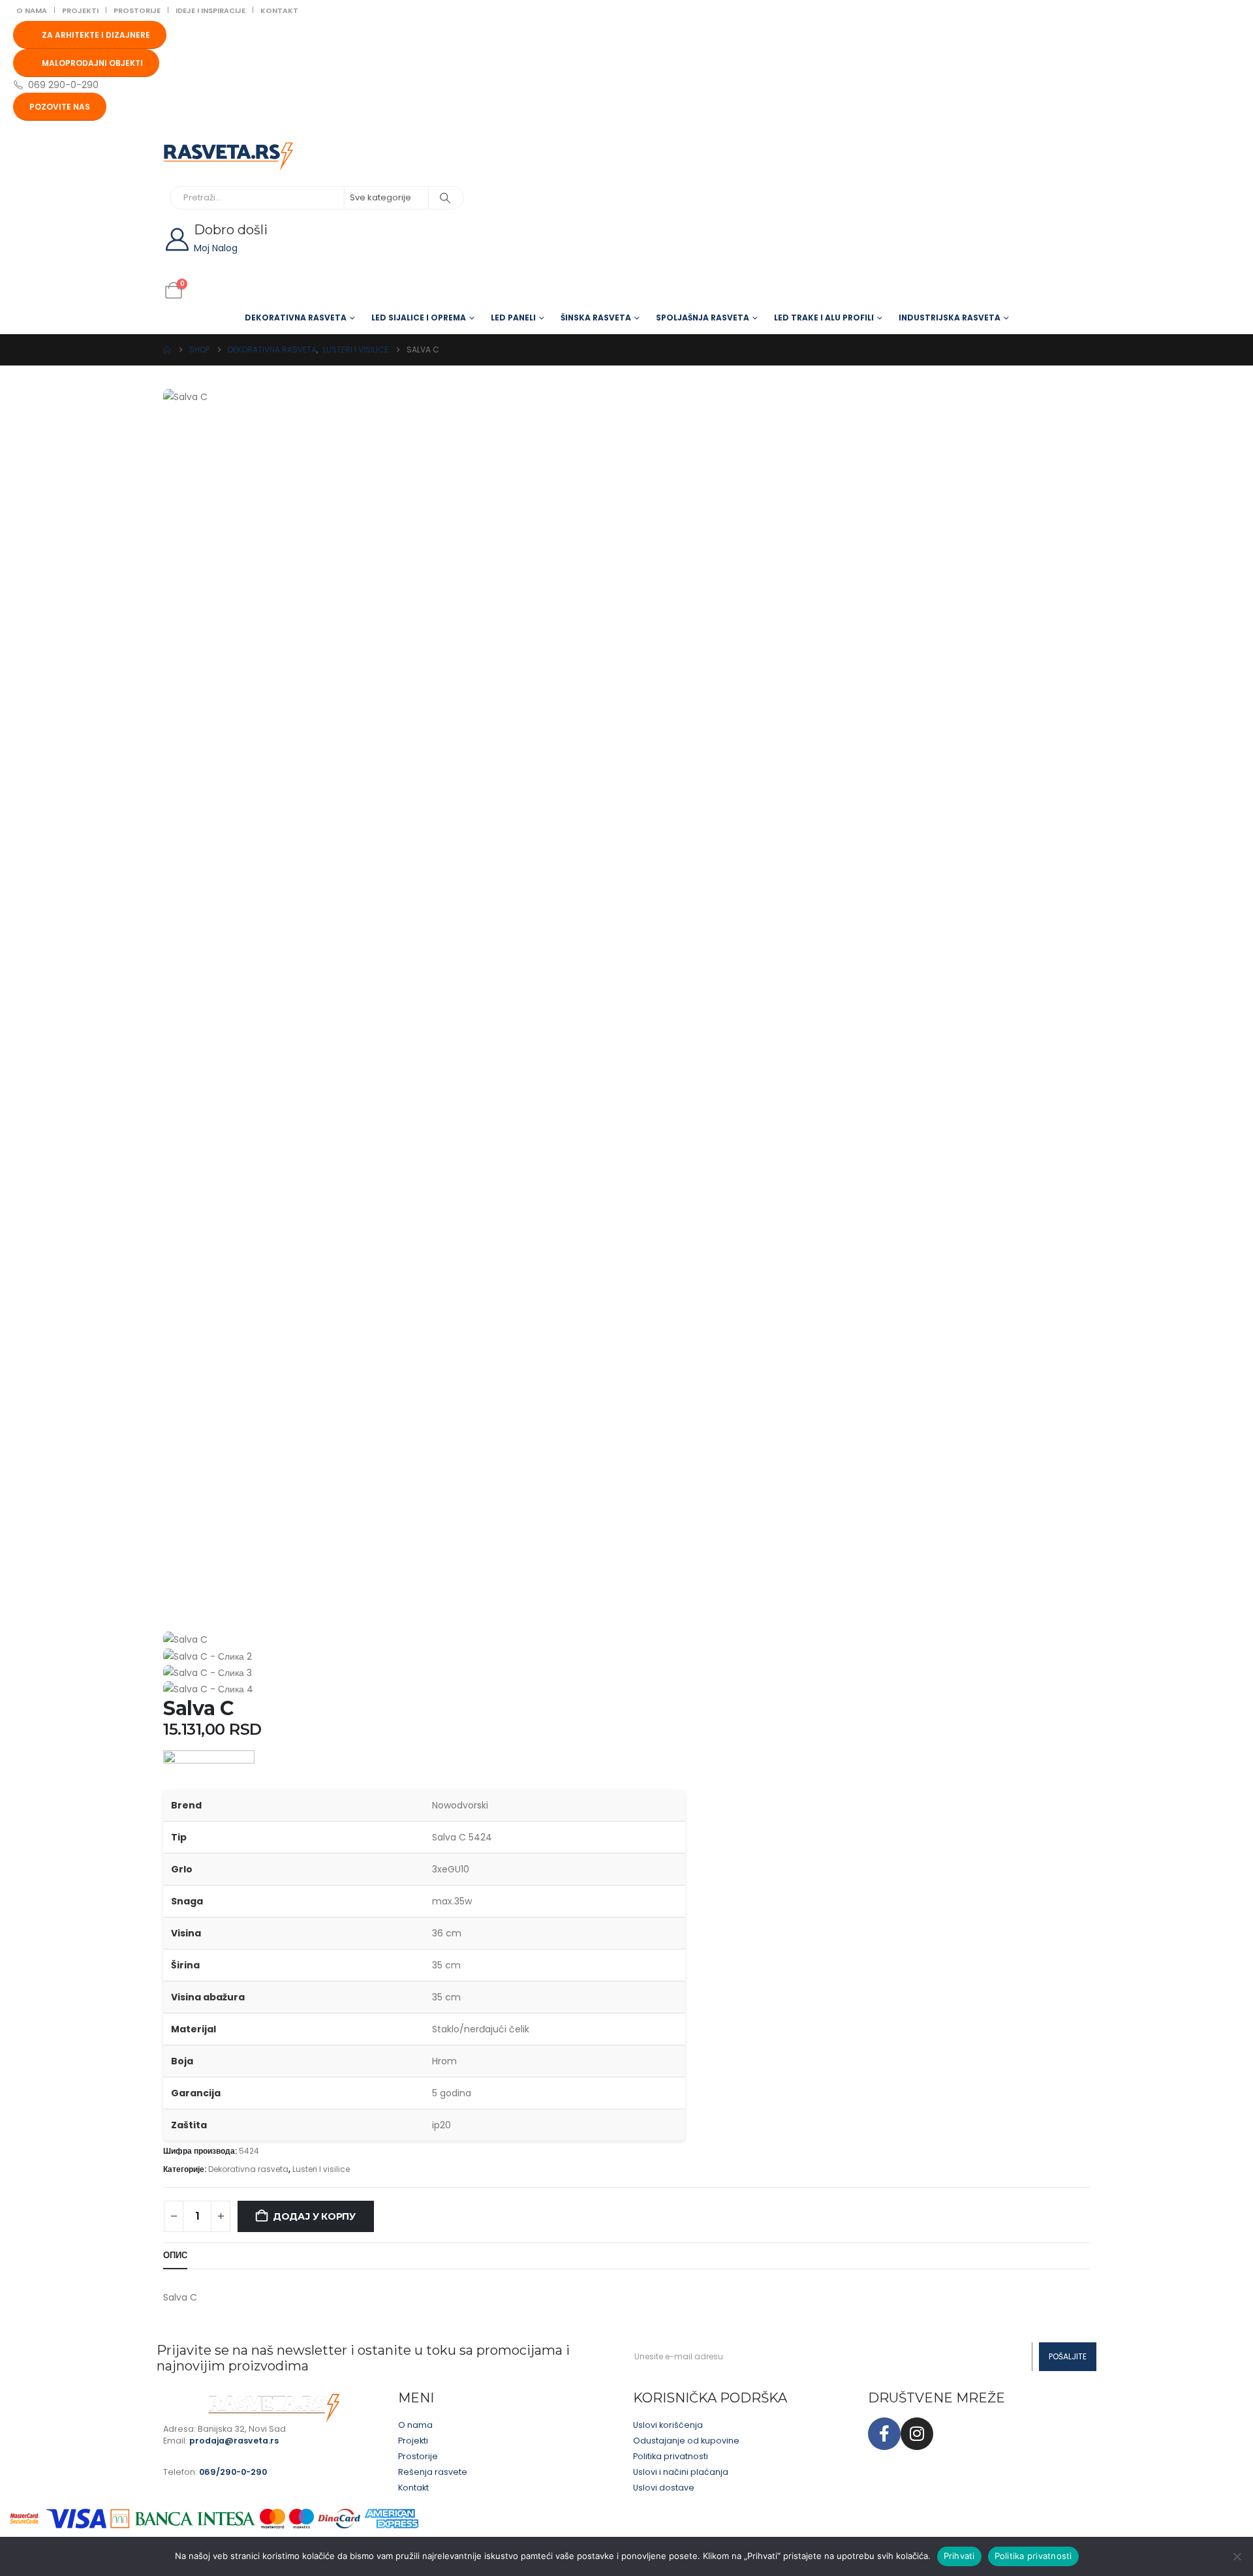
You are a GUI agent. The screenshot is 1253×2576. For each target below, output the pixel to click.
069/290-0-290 (233, 2472)
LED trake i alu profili (824, 318)
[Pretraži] (445, 198)
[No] (1237, 2556)
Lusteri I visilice (321, 2169)
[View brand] (209, 1769)
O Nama (32, 10)
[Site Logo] (228, 157)
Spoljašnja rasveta (703, 318)
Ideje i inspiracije (210, 10)
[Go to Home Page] (167, 350)
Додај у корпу (314, 2216)
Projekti (80, 10)
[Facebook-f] (884, 2434)
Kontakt (279, 10)
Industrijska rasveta (950, 318)
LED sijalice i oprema (419, 318)
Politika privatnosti (1033, 2556)
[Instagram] (917, 2434)
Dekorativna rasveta (296, 318)
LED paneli (513, 318)
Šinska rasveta (596, 318)
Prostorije (137, 10)
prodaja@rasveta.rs (234, 2441)
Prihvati (959, 2556)
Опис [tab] (175, 2255)
